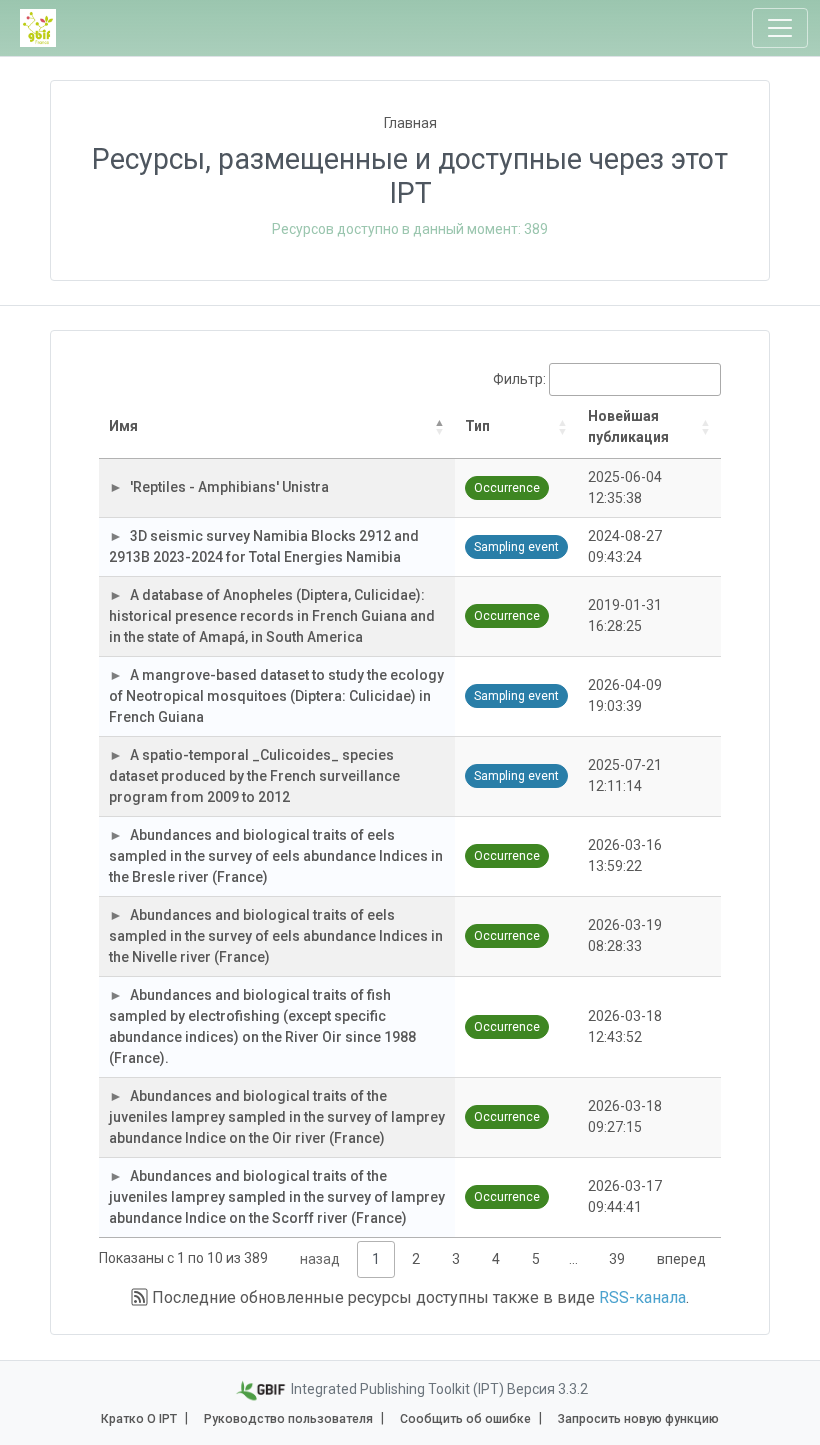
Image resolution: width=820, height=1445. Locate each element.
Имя (123, 426)
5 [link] (536, 1259)
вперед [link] (681, 1259)
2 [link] (416, 1259)
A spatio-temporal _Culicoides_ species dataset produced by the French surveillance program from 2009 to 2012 (254, 776)
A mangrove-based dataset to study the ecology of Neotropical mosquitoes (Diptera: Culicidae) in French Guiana (276, 696)
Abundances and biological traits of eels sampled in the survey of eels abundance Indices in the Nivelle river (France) (276, 936)
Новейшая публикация (628, 426)
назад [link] (320, 1259)
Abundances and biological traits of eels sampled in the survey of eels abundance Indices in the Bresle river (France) (276, 856)
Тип (477, 426)
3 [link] (456, 1259)
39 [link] (617, 1259)
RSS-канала (642, 1297)
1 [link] (376, 1259)
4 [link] (496, 1259)
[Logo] (38, 28)
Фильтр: (519, 379)
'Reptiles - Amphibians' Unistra (229, 487)
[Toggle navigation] (780, 28)
